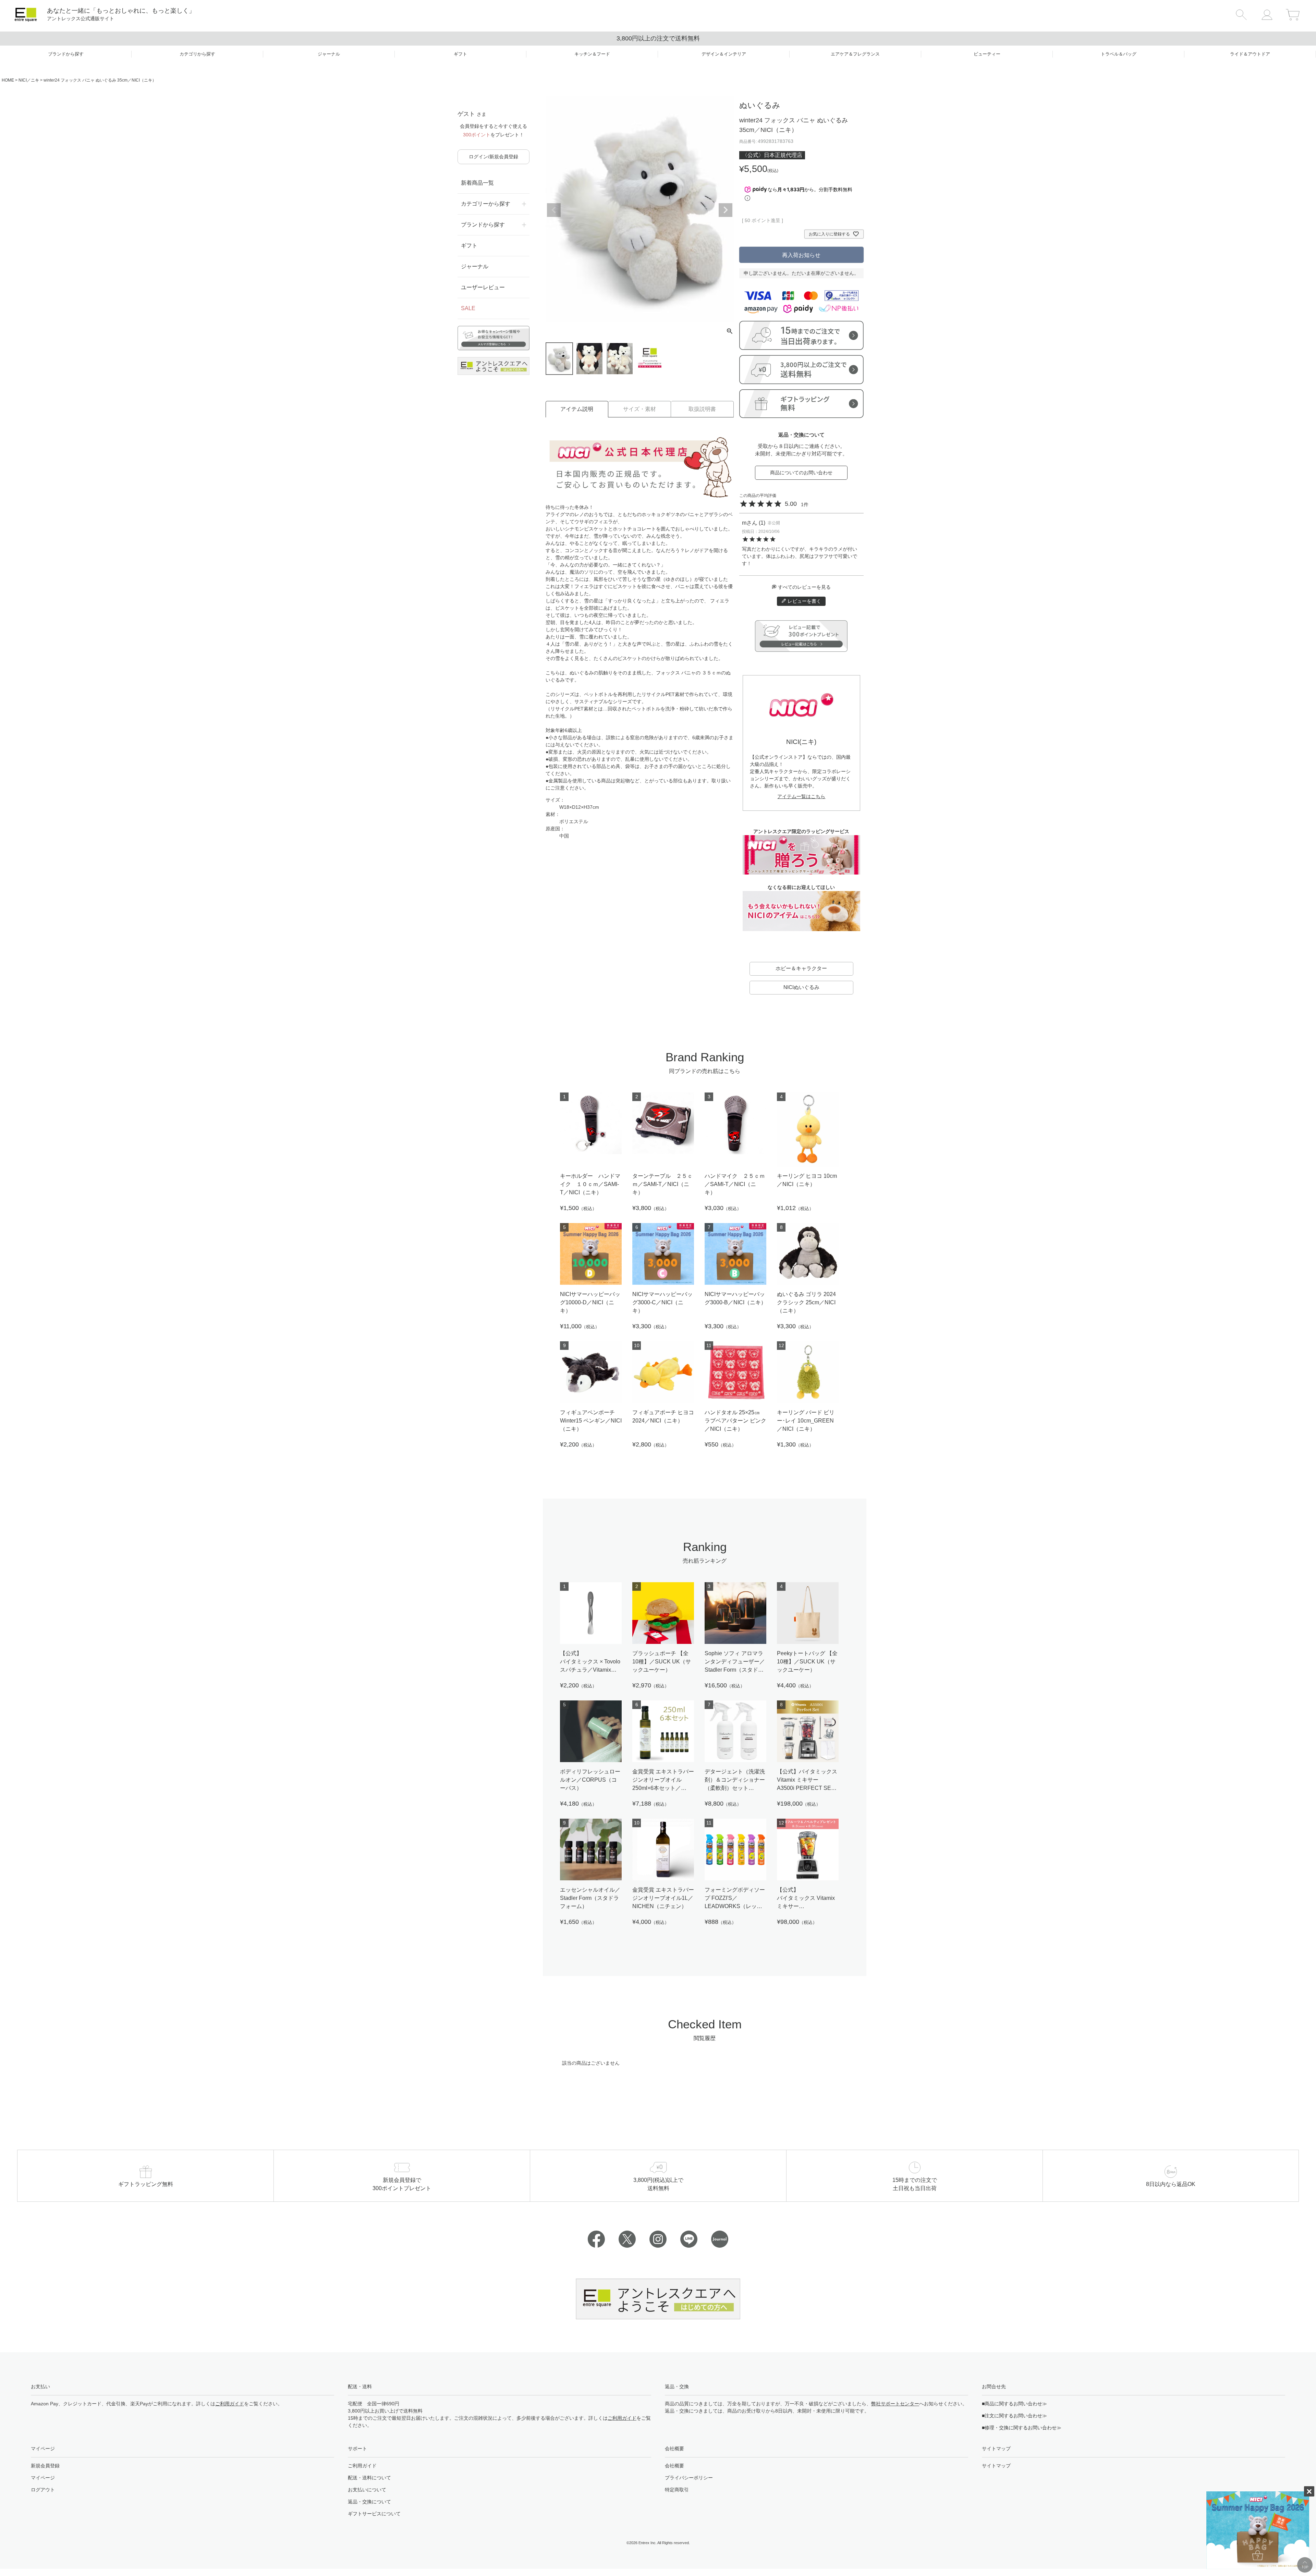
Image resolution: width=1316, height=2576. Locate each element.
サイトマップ (996, 2466)
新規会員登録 (45, 2466)
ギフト (469, 246)
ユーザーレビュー (483, 287)
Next (726, 210)
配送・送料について (369, 2478)
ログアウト (43, 2490)
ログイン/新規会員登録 (493, 157)
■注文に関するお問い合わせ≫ (1014, 2416)
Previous (554, 210)
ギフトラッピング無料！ (658, 38)
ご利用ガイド (230, 2404)
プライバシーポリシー (689, 2478)
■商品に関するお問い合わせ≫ (1014, 2404)
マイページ (43, 2478)
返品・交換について (369, 2502)
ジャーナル (475, 266)
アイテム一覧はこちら (801, 796)
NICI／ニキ (29, 80)
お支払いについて (367, 2490)
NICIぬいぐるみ (801, 987)
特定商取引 (677, 2490)
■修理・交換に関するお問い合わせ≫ (1022, 2428)
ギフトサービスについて (374, 2514)
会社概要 (674, 2466)
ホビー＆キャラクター (801, 968)
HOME (8, 80)
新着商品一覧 (477, 183)
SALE (468, 308)
